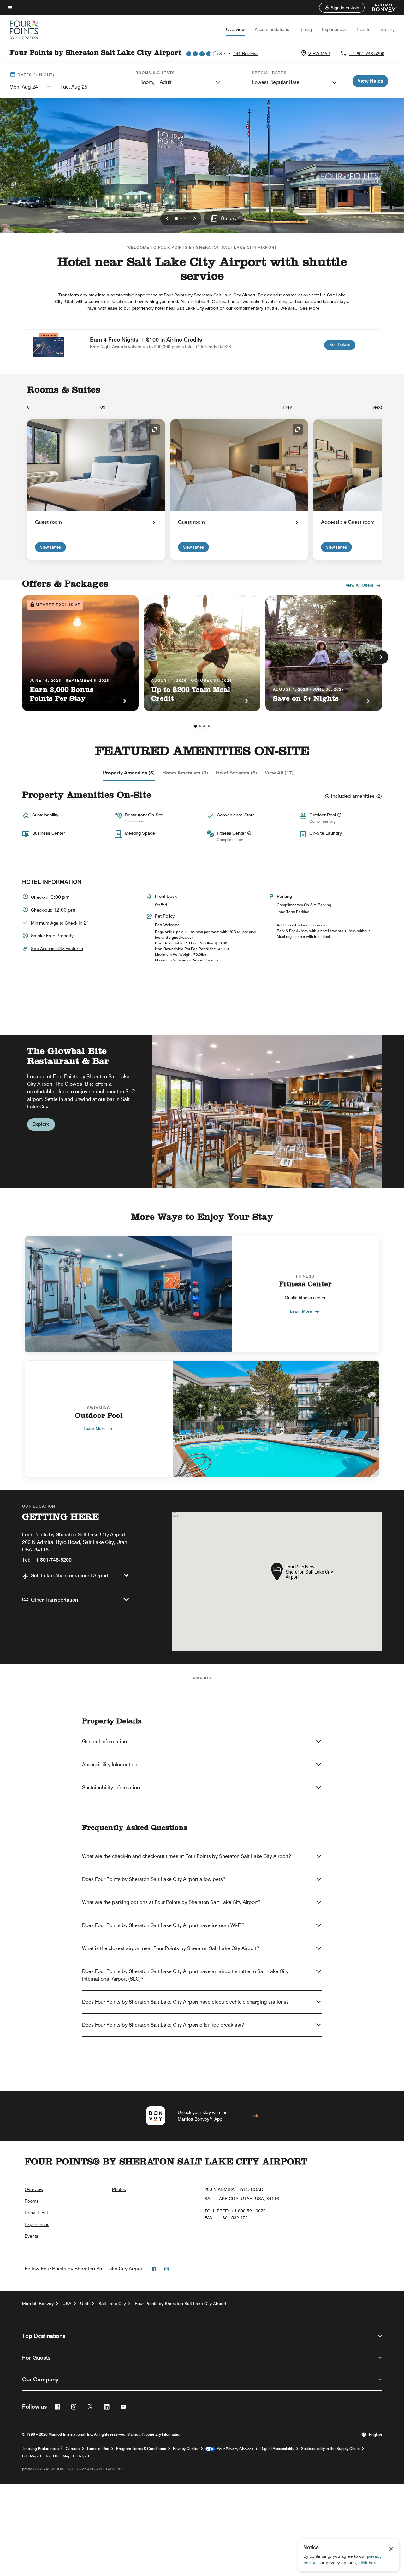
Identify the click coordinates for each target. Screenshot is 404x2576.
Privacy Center (186, 2449)
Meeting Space (140, 833)
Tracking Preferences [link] (40, 2449)
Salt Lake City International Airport (70, 1576)
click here (368, 2563)
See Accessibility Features (57, 949)
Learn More (301, 1311)
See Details (342, 344)
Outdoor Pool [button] (323, 815)
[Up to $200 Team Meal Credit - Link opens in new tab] (202, 653)
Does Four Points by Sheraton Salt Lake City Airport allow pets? (154, 1879)
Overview (235, 29)
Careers (73, 2449)
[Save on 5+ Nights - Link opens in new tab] (324, 653)
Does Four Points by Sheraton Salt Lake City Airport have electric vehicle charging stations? (185, 2002)
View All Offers (359, 585)
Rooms (32, 2201)
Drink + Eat (36, 2213)
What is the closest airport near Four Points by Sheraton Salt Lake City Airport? (171, 1948)
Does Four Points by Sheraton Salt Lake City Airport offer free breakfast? (163, 2025)
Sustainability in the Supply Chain (330, 2449)
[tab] (129, 773)
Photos (119, 2189)
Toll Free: (235, 2211)
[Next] (381, 657)
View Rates (50, 547)
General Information (104, 1741)
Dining (306, 29)
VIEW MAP (319, 54)
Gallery (387, 29)
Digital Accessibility (277, 2449)
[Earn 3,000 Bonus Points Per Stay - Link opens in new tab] (80, 653)
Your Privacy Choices (234, 2449)
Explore (41, 1124)
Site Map (30, 2456)
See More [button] (310, 308)
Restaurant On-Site (144, 815)
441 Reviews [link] (246, 54)
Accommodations (272, 29)
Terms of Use (98, 2449)
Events (363, 29)
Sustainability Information (111, 1787)
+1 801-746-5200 (367, 54)
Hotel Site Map (57, 2456)
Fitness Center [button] (232, 833)
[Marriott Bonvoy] (380, 8)
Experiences (334, 29)
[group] (202, 1111)
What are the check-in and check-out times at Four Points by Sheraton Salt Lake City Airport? (187, 1856)
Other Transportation (54, 1600)
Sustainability (45, 815)
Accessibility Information (110, 1764)
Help (81, 2456)
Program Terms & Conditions (141, 2449)
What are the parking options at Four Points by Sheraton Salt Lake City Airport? (171, 1902)
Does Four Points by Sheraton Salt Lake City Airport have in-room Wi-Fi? (163, 1925)
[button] (342, 8)
